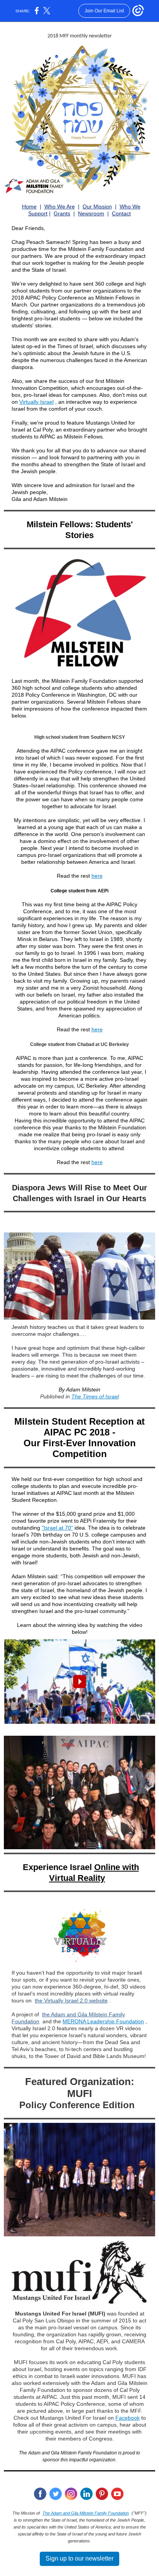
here (97, 876)
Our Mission (97, 206)
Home (29, 206)
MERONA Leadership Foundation (103, 2021)
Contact (121, 213)
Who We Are (60, 206)
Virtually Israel (36, 402)
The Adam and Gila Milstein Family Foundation (86, 2513)
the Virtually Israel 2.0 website (71, 2001)
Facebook (128, 2418)
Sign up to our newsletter (79, 2558)
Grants (62, 213)
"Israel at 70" (57, 1528)
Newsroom (91, 213)
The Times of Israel (95, 1396)
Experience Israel (57, 1867)
